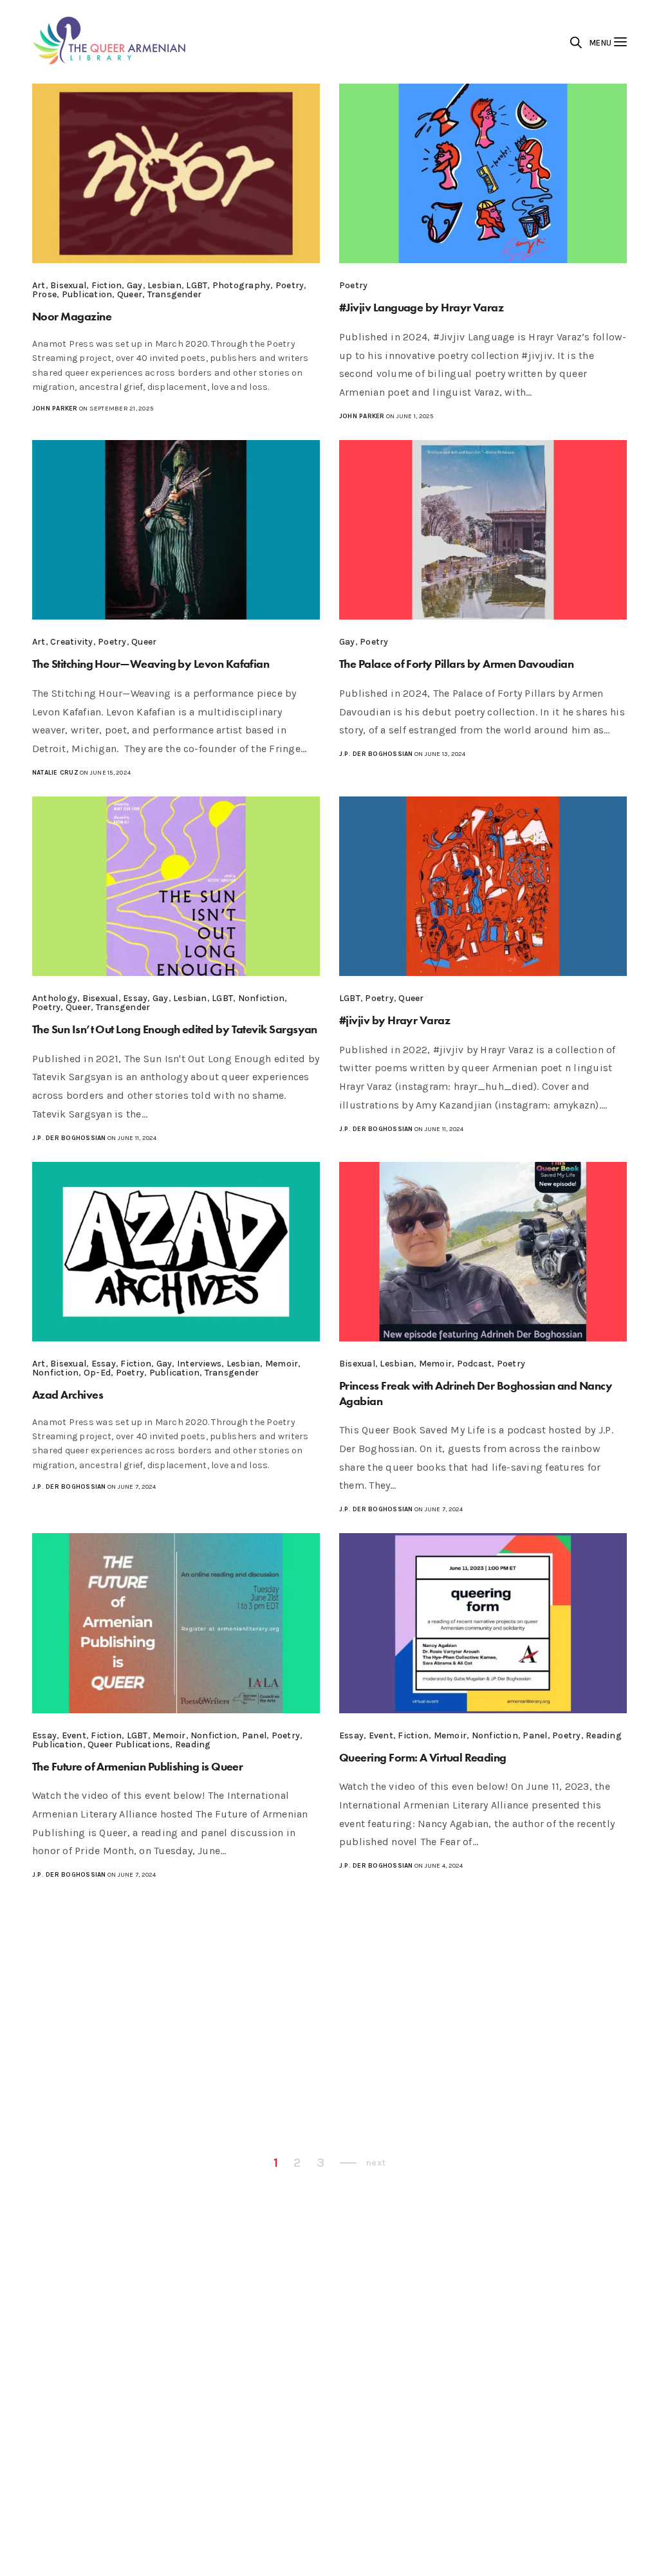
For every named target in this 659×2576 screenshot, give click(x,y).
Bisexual (68, 285)
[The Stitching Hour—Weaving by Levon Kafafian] (176, 530)
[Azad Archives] (176, 1252)
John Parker (55, 409)
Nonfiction (261, 998)
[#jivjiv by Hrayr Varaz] (483, 886)
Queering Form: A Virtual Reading (423, 1757)
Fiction (107, 285)
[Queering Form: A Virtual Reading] (483, 1623)
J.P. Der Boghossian (376, 754)
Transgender (175, 294)
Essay (135, 998)
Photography (242, 285)
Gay (135, 285)
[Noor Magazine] (176, 173)
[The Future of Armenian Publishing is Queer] (176, 1623)
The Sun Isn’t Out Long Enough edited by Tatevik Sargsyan (175, 1029)
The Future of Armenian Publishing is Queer (137, 1766)
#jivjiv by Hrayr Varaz (394, 1020)
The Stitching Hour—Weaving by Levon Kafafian (151, 664)
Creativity (71, 642)
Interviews (199, 1364)
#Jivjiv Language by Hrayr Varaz (421, 307)
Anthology (55, 998)
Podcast (475, 1364)
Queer (130, 294)
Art (39, 285)
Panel (254, 1735)
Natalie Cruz (55, 773)
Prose (44, 294)
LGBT (197, 285)
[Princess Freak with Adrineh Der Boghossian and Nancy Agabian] (483, 1252)
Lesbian (164, 285)
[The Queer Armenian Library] (110, 42)
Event (74, 1735)
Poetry (290, 285)
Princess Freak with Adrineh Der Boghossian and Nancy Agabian (476, 1393)
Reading (193, 1744)
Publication (87, 294)
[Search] (576, 42)
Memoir (282, 1364)
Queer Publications (129, 1744)
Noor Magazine (72, 316)
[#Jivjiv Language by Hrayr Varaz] (483, 173)
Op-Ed (97, 1373)
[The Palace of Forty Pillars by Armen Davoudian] (483, 530)
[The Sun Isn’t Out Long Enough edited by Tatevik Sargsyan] (176, 886)
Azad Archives (68, 1394)
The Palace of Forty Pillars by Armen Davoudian (456, 664)
